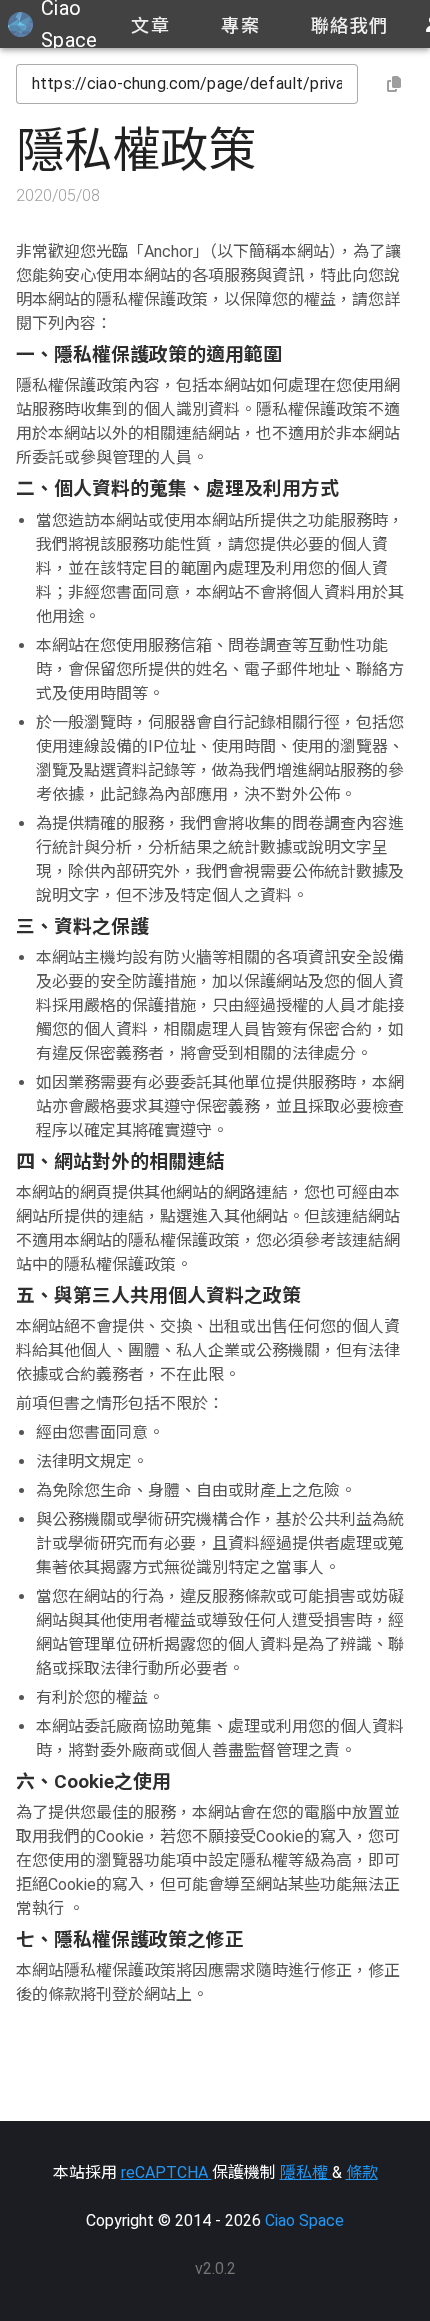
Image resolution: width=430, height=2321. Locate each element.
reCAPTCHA (166, 2172)
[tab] (150, 24)
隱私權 (306, 2172)
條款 (362, 2172)
